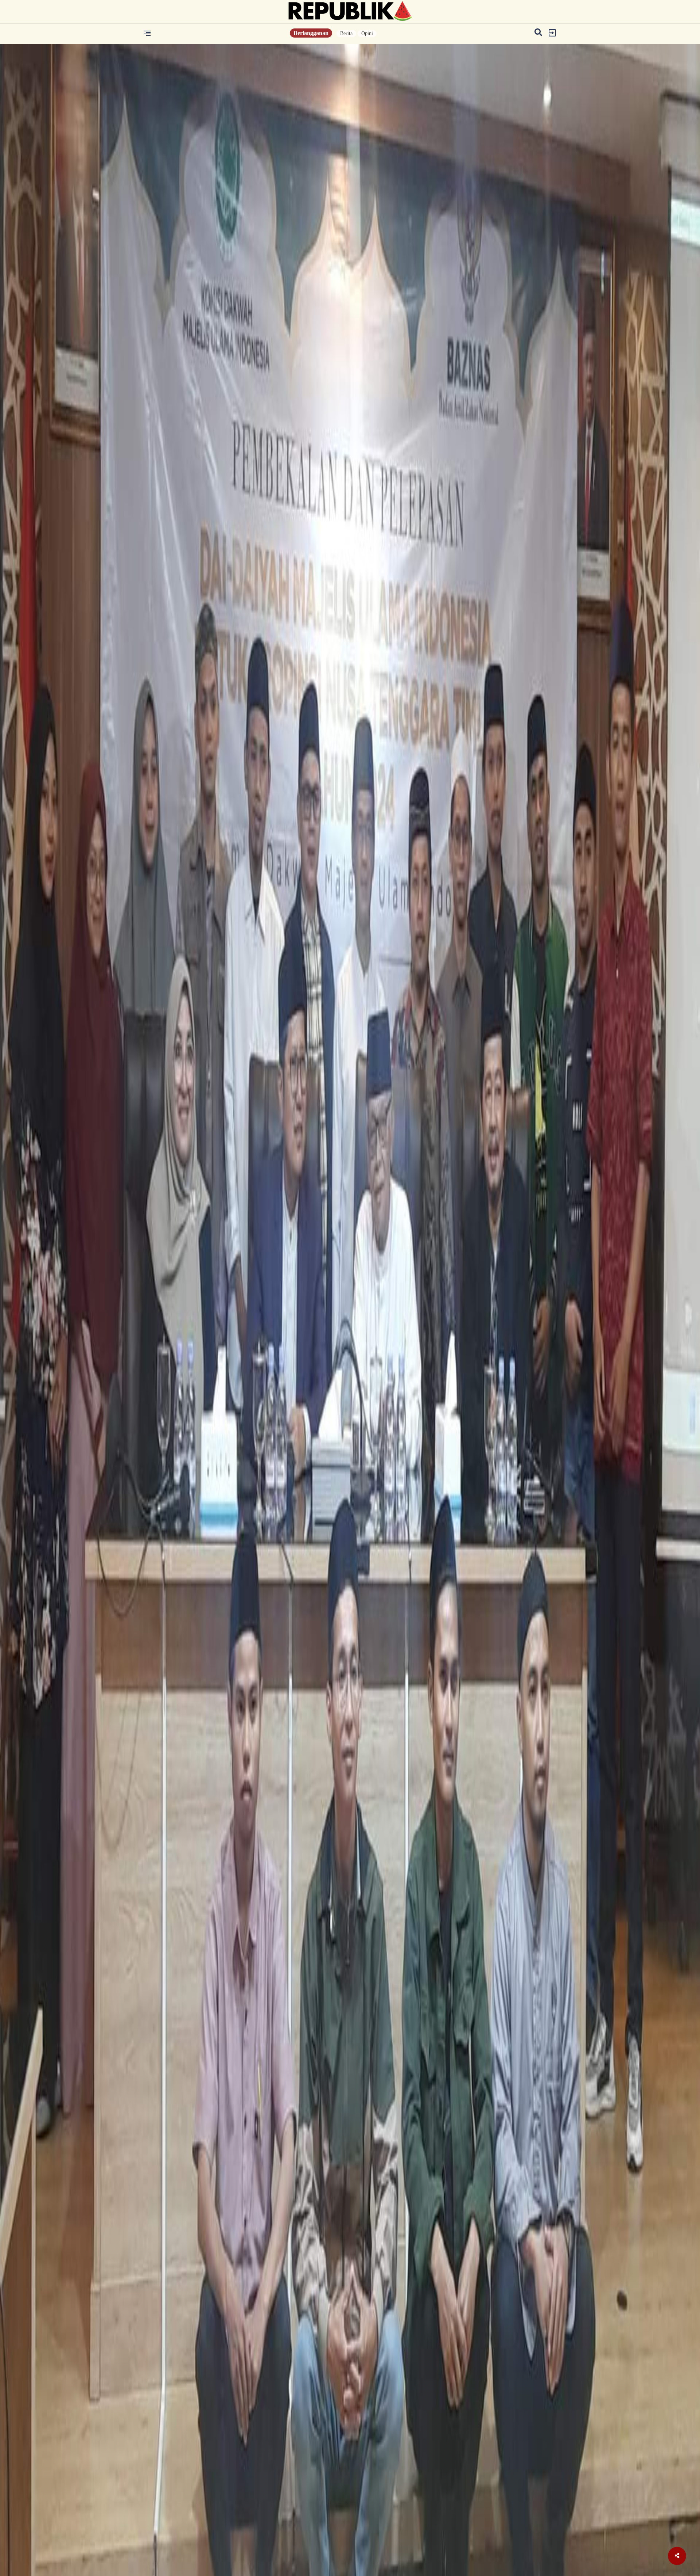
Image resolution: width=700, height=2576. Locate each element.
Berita (346, 33)
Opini (367, 33)
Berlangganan (311, 33)
